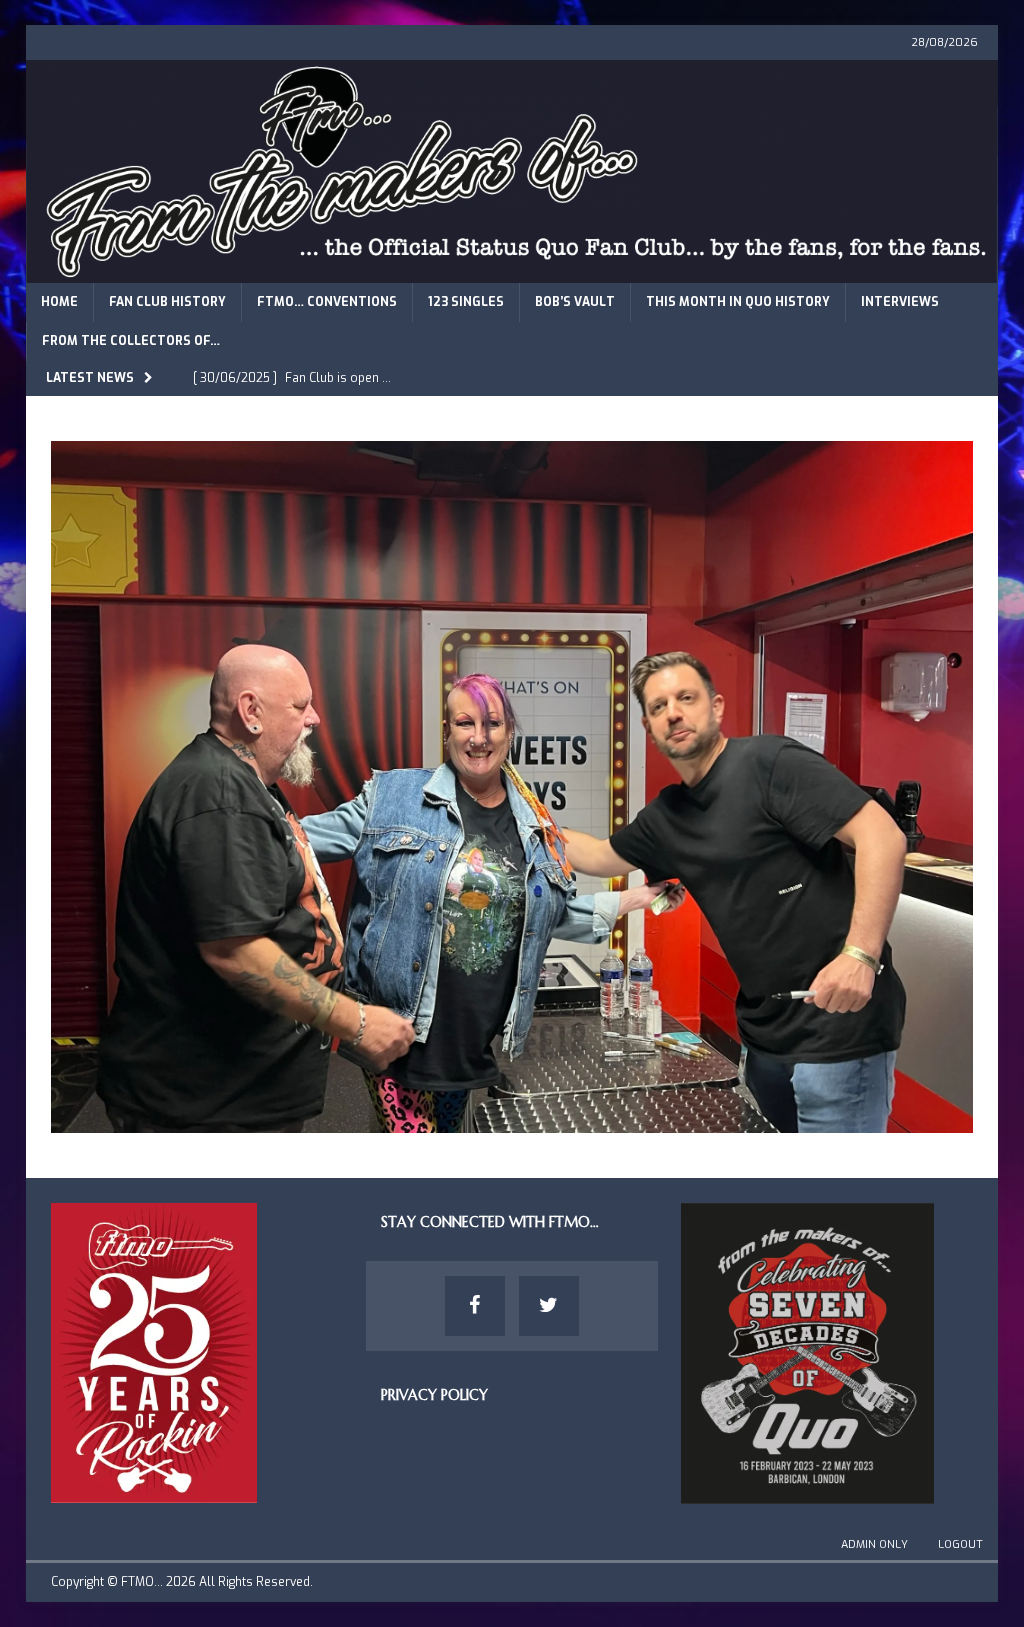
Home (59, 302)
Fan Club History (167, 302)
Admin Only (874, 1544)
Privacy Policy (434, 1395)
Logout (960, 1544)
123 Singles (466, 302)
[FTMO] (512, 270)
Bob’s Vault (575, 302)
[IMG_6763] (512, 1121)
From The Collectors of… (131, 341)
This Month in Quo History (738, 302)
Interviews (900, 302)
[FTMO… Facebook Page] (475, 1306)
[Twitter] (549, 1306)
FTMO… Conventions (327, 302)
